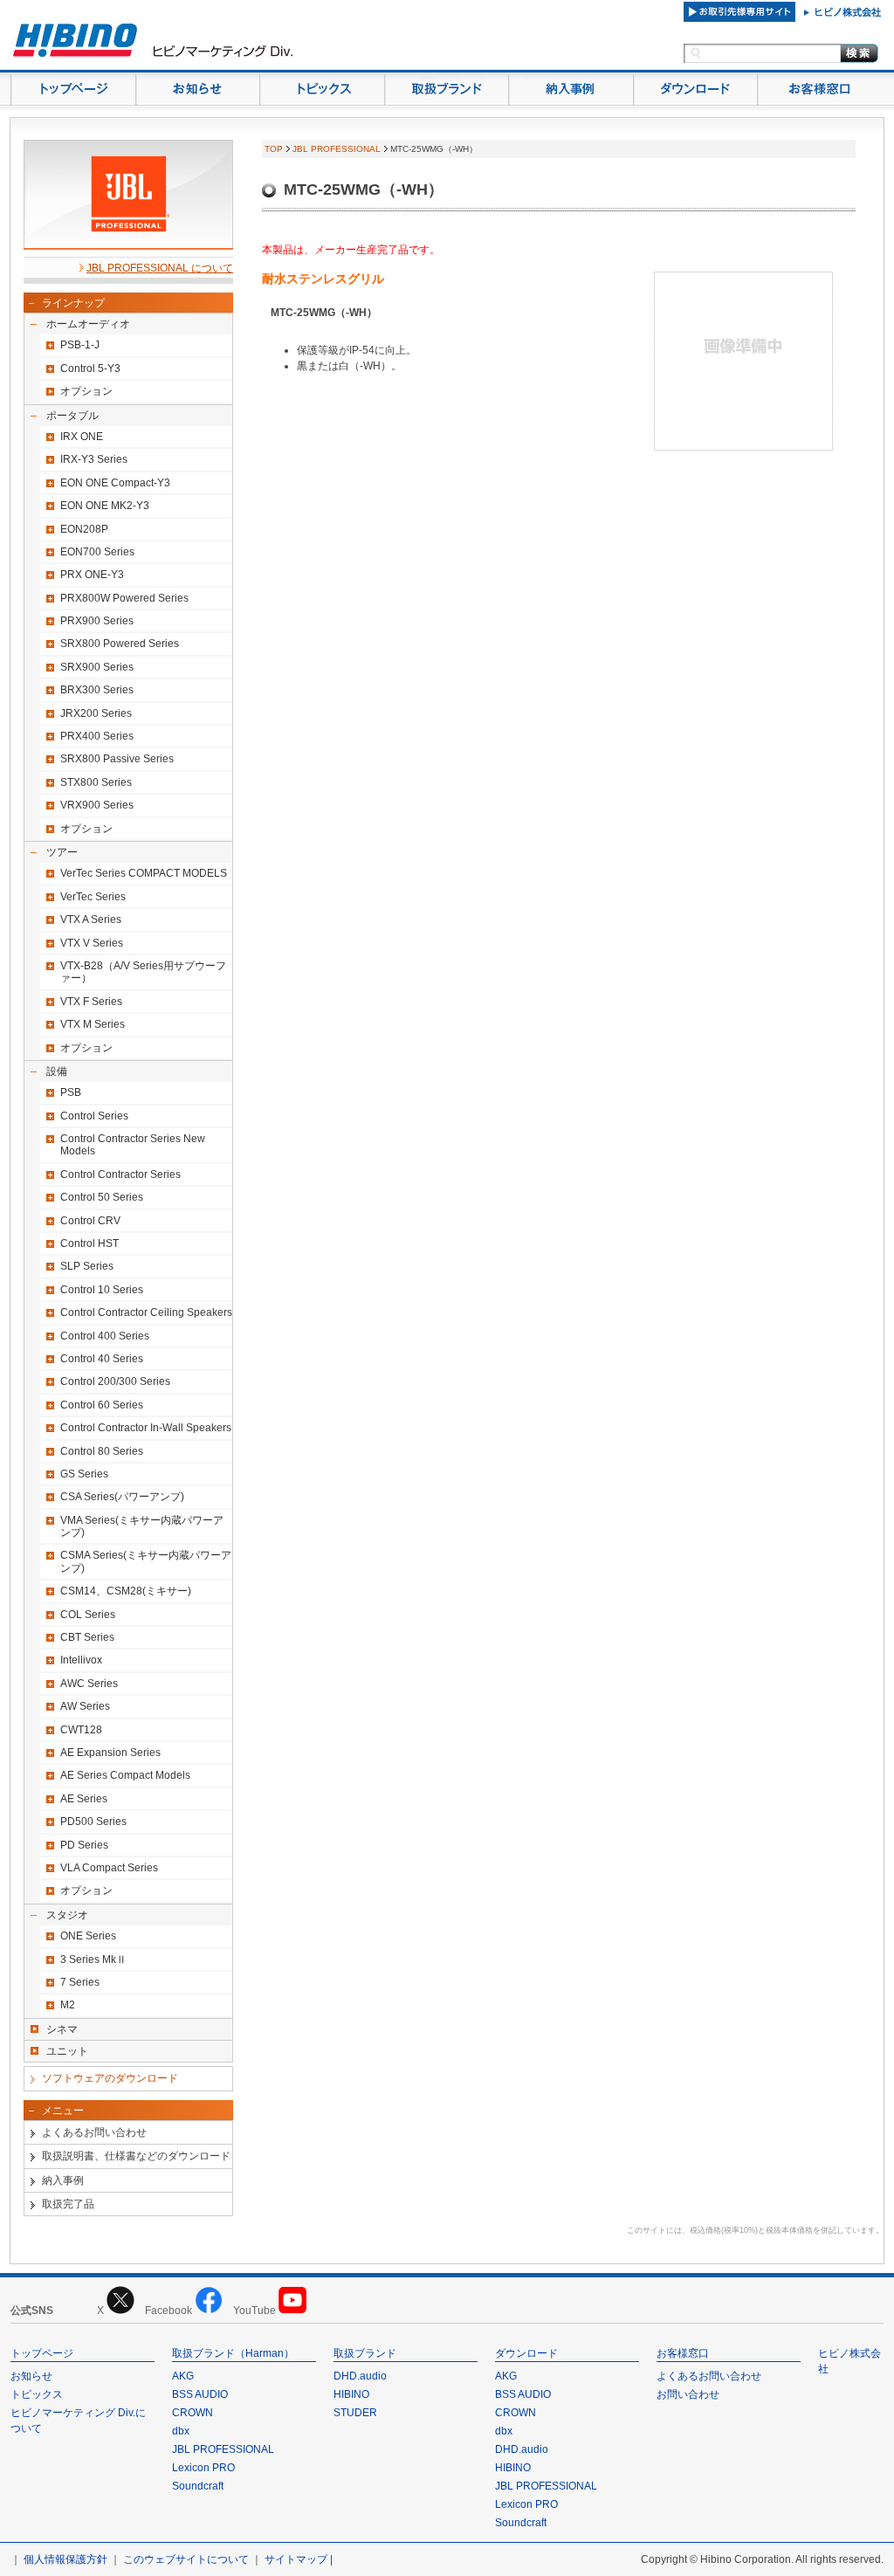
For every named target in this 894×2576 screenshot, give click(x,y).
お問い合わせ (688, 2394)
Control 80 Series (102, 1451)
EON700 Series (97, 552)
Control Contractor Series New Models (133, 1145)
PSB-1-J (80, 345)
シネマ (62, 2029)
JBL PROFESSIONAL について (160, 268)
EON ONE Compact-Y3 (115, 483)
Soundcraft (198, 2486)
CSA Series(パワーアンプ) (122, 1497)
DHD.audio (360, 2376)
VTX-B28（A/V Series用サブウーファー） (143, 972)
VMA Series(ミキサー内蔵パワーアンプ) (142, 1526)
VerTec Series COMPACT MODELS (144, 873)
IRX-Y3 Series (94, 459)
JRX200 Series (96, 713)
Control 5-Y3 (90, 368)
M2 (68, 2005)
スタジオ (67, 1915)
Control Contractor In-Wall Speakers (146, 1428)
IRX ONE (82, 437)
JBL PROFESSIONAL (337, 149)
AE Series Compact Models (125, 1775)
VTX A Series (91, 920)
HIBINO (351, 2394)
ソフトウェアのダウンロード (110, 2078)
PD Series (84, 1845)
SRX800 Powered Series (120, 644)
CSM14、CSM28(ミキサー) (126, 1591)
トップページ (42, 2353)
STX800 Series (96, 782)
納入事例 (63, 2180)
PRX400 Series (97, 736)
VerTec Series (93, 897)
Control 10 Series (102, 1290)
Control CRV (90, 1221)
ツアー (62, 852)
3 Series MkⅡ (93, 1960)
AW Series (85, 1706)
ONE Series (88, 1936)
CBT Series (87, 1637)
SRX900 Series (97, 667)
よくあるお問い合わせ (94, 2132)
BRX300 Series (97, 690)
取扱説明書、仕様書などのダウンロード (136, 2156)
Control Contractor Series (120, 1174)
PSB (71, 1092)
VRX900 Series (97, 805)
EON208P (84, 529)
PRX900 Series (97, 621)
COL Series (88, 1615)
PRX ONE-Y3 (92, 575)
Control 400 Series (105, 1336)
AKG (183, 2376)
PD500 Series (93, 1822)
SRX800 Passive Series (117, 759)
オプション (86, 391)
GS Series (84, 1474)
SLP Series (87, 1266)
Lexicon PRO (203, 2468)
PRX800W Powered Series (124, 598)
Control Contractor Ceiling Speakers (146, 1312)
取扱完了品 (68, 2204)
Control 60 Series (102, 1405)
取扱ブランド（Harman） (233, 2353)
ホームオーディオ (88, 324)
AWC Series (89, 1684)
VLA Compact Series (109, 1868)
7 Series (80, 1982)
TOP (274, 149)
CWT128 (81, 1730)
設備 (57, 1071)
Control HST (89, 1243)
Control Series (94, 1116)
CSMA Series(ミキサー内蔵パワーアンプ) (146, 1561)
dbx (181, 2431)
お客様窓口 (683, 2353)
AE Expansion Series (110, 1753)
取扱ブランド (365, 2353)
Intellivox (81, 1660)
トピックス (37, 2394)
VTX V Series (92, 943)
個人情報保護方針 (65, 2559)
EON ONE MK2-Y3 (105, 506)
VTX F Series (91, 1002)
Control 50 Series (102, 1197)
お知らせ (31, 2376)
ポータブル (72, 416)
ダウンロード (526, 2353)
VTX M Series (93, 1024)
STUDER (355, 2413)
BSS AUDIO (200, 2394)
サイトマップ (296, 2559)
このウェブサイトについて (186, 2559)
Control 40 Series (102, 1359)
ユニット (67, 2051)
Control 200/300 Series (115, 1381)
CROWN (193, 2413)
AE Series (84, 1799)
